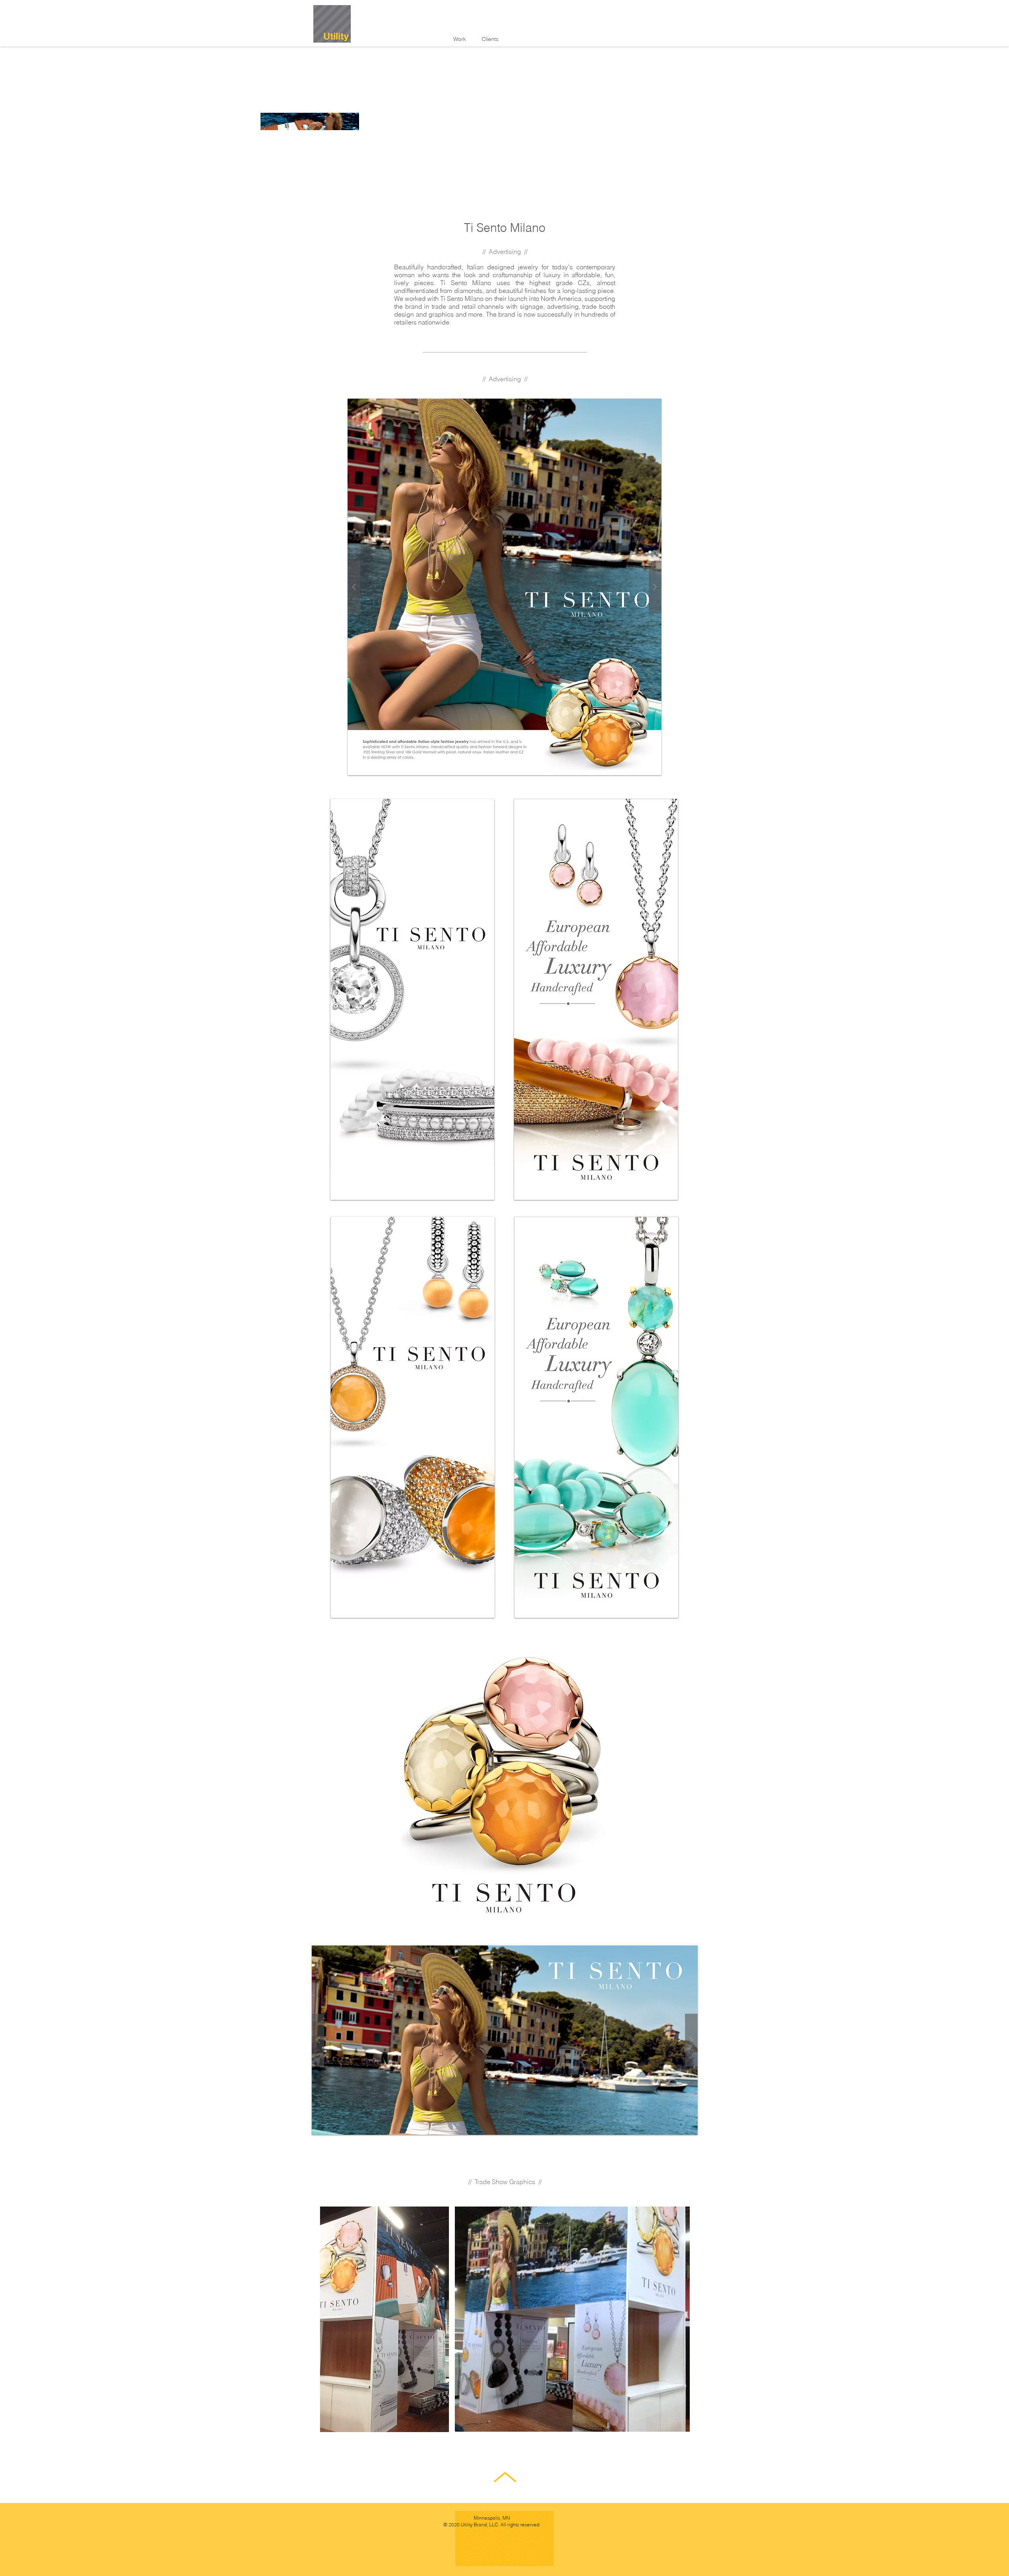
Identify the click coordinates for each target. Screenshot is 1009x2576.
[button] (505, 2040)
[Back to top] (505, 2479)
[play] (679, 1952)
